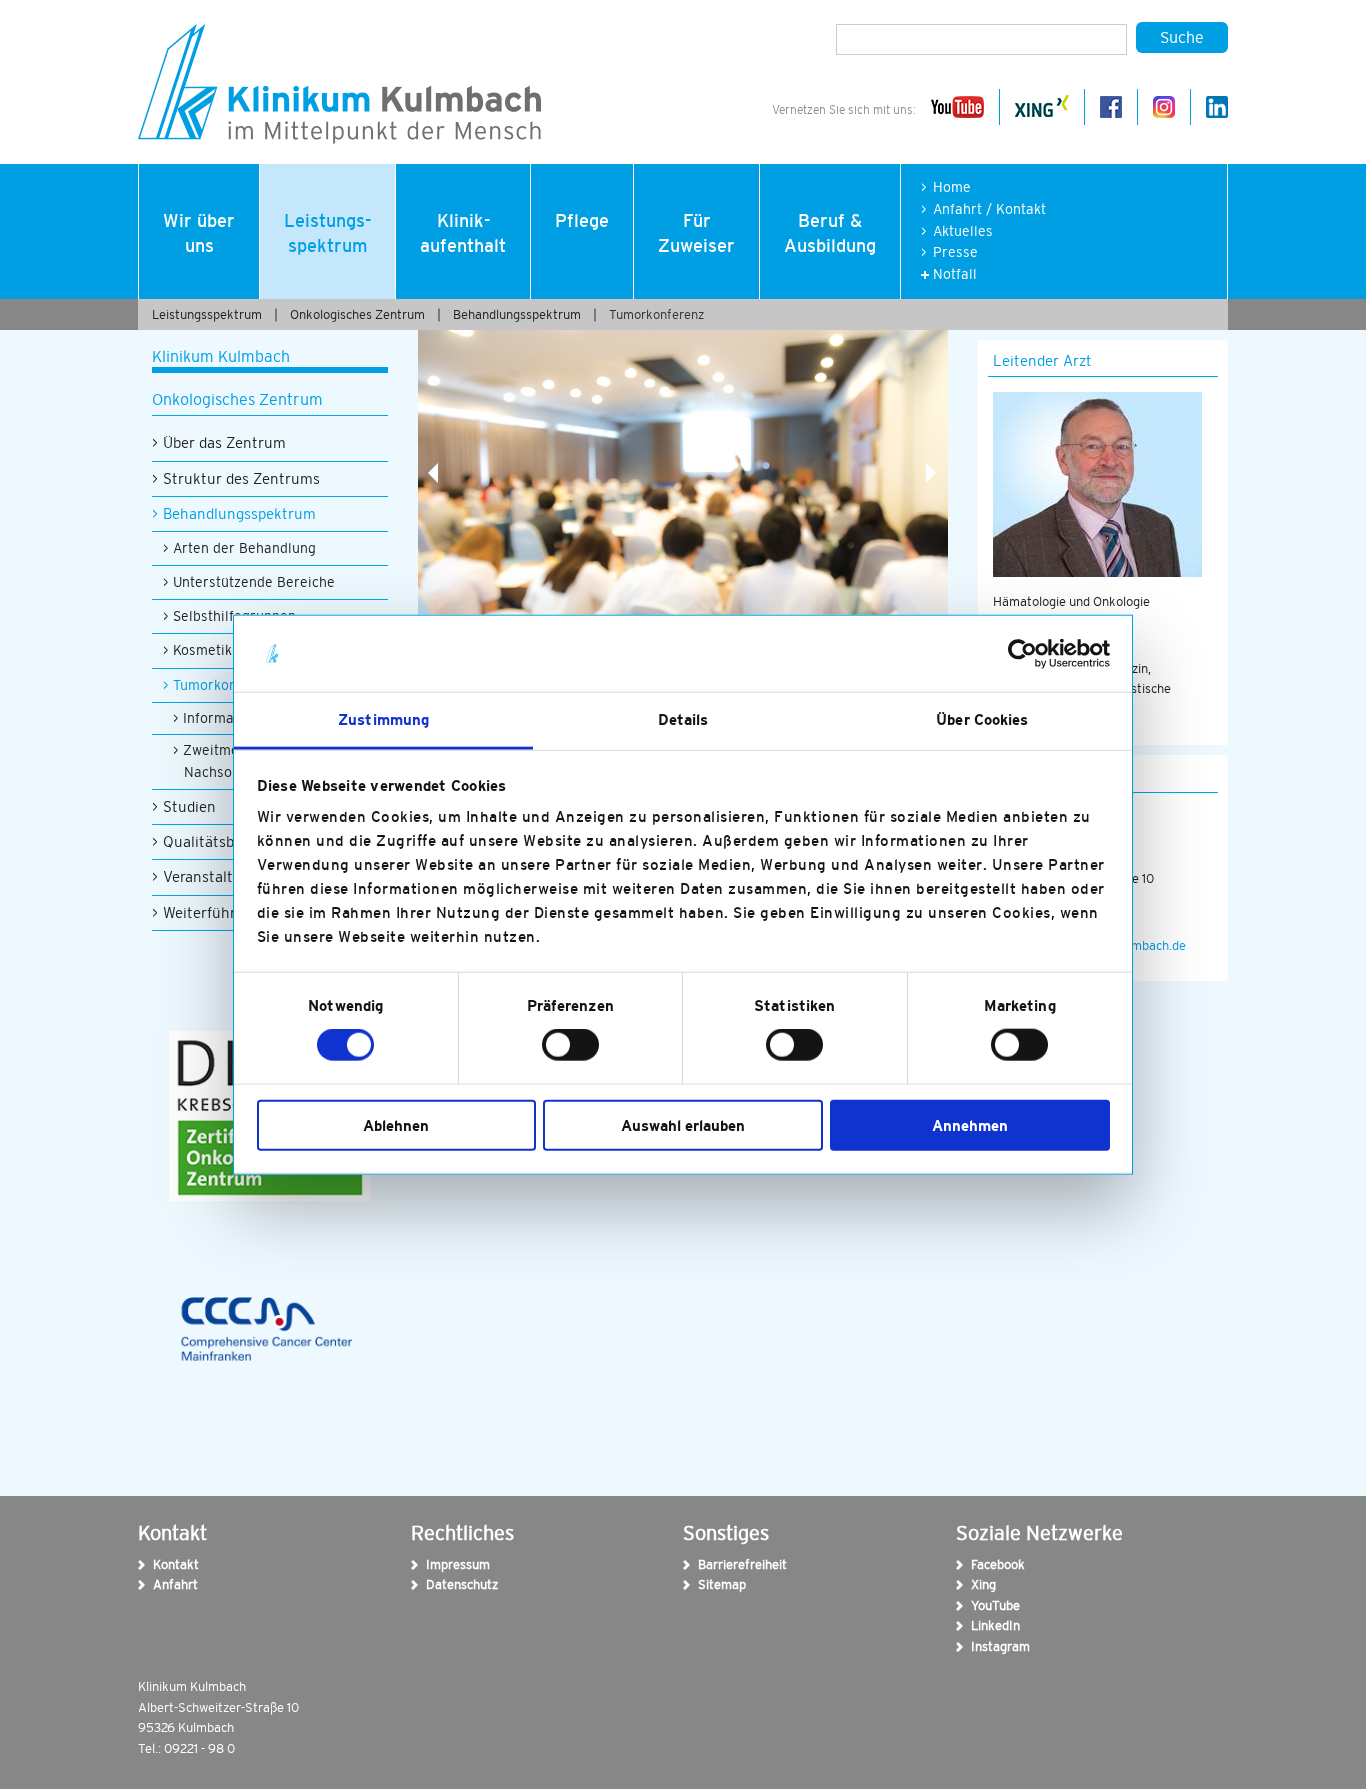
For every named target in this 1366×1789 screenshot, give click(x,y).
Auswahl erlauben (683, 1124)
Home (952, 187)
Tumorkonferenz (656, 314)
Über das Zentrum (224, 442)
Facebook (984, 1564)
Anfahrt (166, 1584)
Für (696, 233)
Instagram (984, 1646)
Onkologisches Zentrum (357, 314)
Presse (955, 252)
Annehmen (970, 1124)
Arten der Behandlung (244, 548)
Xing (983, 1584)
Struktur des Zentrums (241, 478)
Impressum (439, 1564)
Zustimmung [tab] (383, 719)
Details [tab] (683, 719)
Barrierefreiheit (711, 1564)
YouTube (984, 1605)
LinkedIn (984, 1625)
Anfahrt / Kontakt (989, 209)
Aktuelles (963, 231)
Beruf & (830, 233)
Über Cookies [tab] (982, 719)
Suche (1182, 37)
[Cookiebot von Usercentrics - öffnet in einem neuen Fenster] (1022, 654)
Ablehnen (396, 1124)
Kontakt (166, 1564)
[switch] (570, 1045)
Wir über (199, 233)
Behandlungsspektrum (517, 314)
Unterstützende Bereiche (254, 582)
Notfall (955, 274)
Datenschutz (439, 1584)
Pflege (582, 221)
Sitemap (711, 1584)
